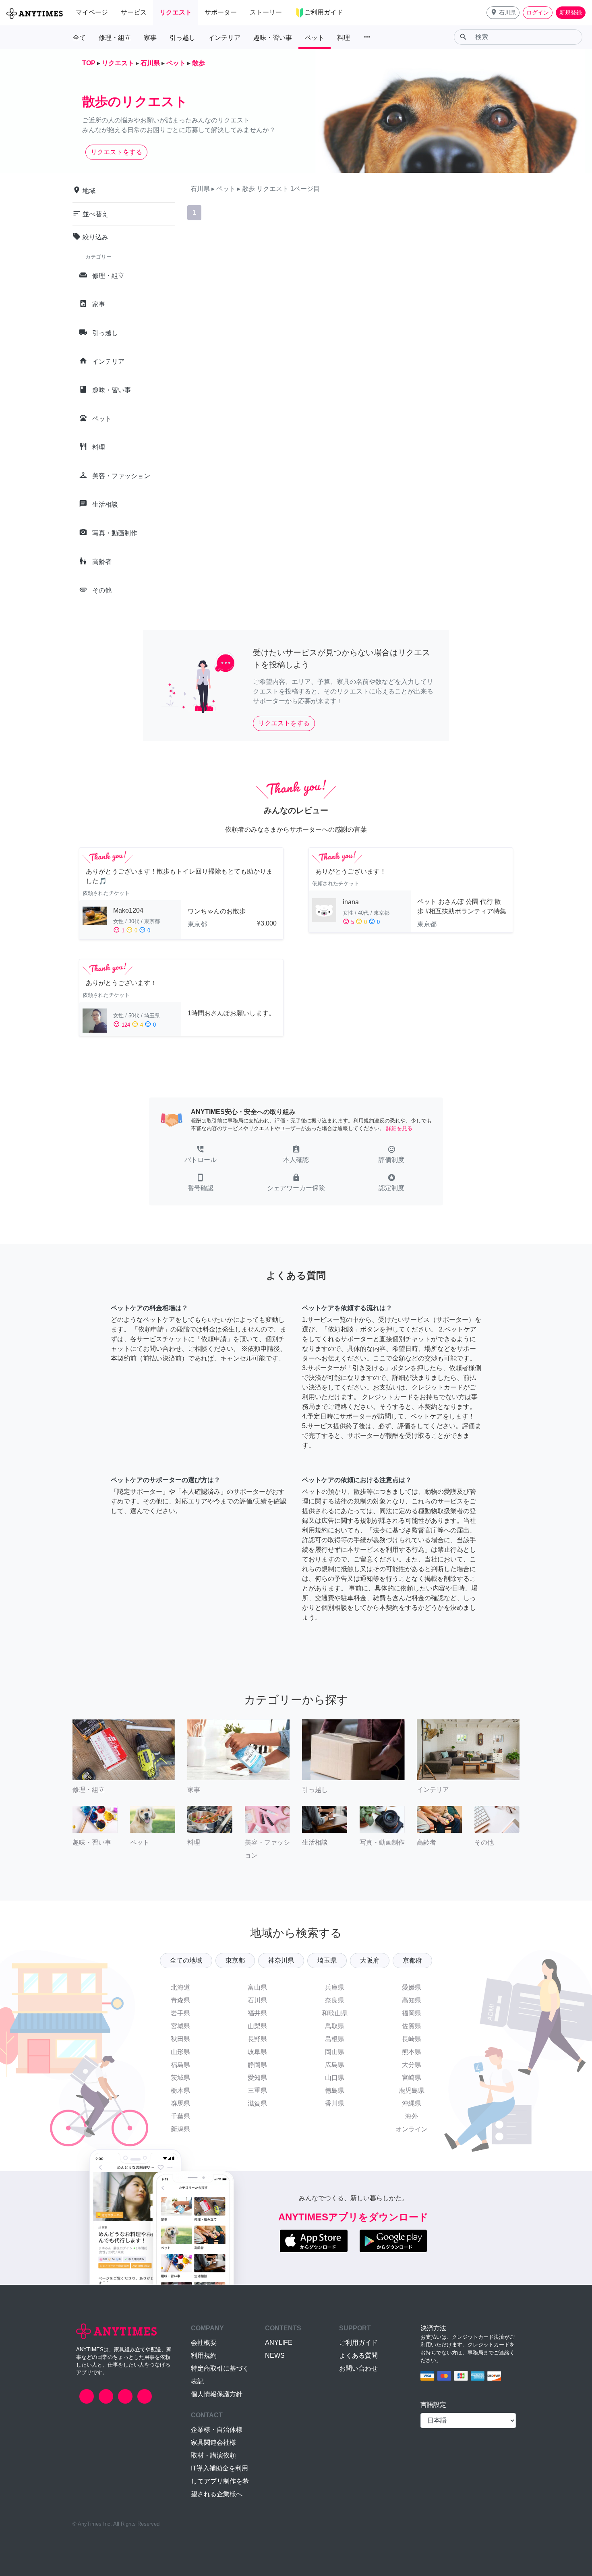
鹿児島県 (412, 2090)
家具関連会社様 (213, 2442)
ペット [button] (315, 38)
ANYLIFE (279, 2343)
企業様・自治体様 (217, 2430)
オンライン (412, 2129)
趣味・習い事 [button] (273, 38)
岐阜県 (257, 2052)
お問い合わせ (358, 2368)
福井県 (257, 2013)
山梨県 (257, 2026)
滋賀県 (257, 2103)
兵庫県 (335, 1987)
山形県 (180, 2052)
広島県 (335, 2065)
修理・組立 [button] (115, 38)
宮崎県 (412, 2078)
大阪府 (370, 1960)
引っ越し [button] (182, 38)
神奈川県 (281, 1960)
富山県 (257, 1987)
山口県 (335, 2078)
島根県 (335, 2039)
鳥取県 (335, 2026)
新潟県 (180, 2129)
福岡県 (412, 2013)
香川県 (335, 2103)
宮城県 (180, 2026)
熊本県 (412, 2052)
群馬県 (180, 2103)
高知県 (412, 2000)
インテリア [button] (224, 38)
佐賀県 (412, 2026)
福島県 (180, 2065)
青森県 (180, 2000)
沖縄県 (412, 2103)
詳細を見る (399, 1128)
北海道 (180, 1987)
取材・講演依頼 (213, 2455)
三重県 (257, 2090)
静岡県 (257, 2065)
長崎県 (412, 2039)
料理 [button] (344, 38)
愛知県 (257, 2078)
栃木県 (180, 2090)
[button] (503, 13)
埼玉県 (327, 1960)
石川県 (257, 2000)
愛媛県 (412, 1987)
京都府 (412, 1960)
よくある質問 (358, 2355)
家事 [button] (150, 38)
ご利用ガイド (358, 2343)
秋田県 (180, 2039)
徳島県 (335, 2090)
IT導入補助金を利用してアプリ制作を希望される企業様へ (220, 2481)
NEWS (275, 2355)
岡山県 (335, 2052)
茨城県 (180, 2078)
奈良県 (335, 2000)
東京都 (235, 1960)
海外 (412, 2116)
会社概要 (204, 2343)
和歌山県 (335, 2013)
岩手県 (180, 2013)
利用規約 (204, 2355)
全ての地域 (186, 1960)
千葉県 (180, 2116)
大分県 (412, 2065)
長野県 (257, 2039)
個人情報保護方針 (217, 2394)
